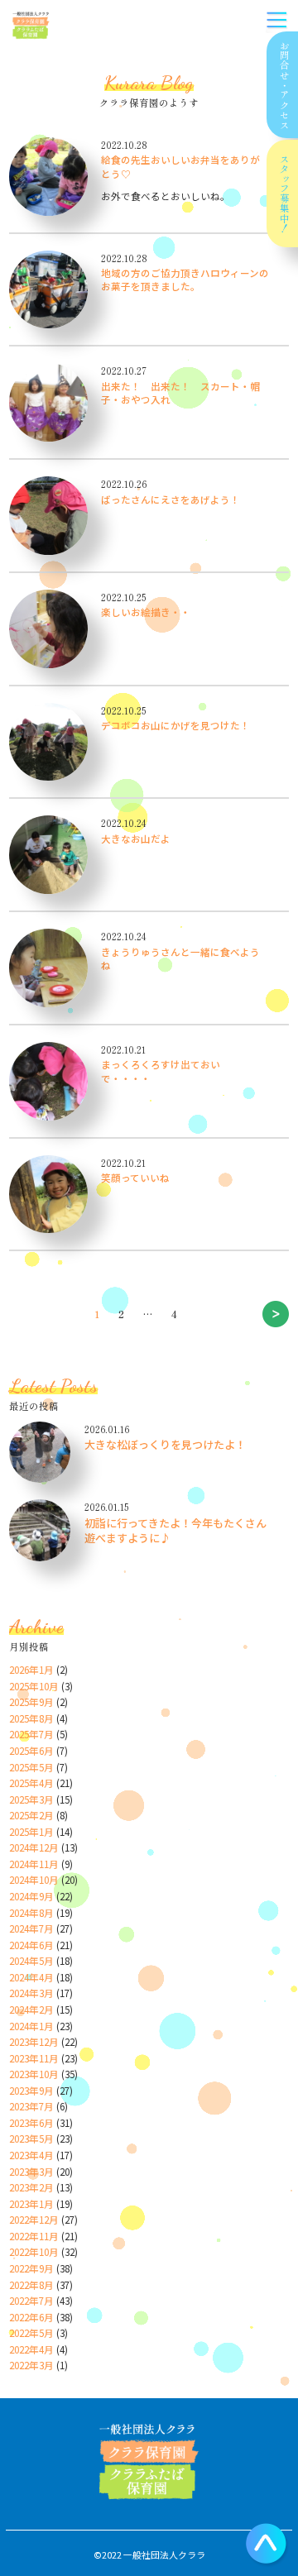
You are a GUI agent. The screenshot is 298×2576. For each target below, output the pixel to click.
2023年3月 (31, 2172)
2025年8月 (31, 1718)
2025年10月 (34, 1686)
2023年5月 (31, 2139)
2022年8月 (31, 2285)
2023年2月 (31, 2187)
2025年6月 (31, 1751)
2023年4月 (31, 2155)
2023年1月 (31, 2204)
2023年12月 (34, 2042)
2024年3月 (31, 1993)
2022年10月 (34, 2252)
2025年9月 (31, 1702)
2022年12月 (34, 2220)
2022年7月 (31, 2301)
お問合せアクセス (285, 85)
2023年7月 (31, 2106)
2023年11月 (34, 2058)
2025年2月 (31, 1815)
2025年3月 (31, 1799)
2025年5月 (31, 1767)
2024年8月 (31, 1913)
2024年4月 (31, 1977)
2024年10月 (34, 1880)
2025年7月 (31, 1734)
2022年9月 (31, 2268)
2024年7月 (31, 1928)
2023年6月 (31, 2123)
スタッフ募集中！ (285, 194)
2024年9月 (31, 1896)
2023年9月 (31, 2091)
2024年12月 (34, 1847)
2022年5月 (31, 2333)
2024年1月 (31, 2026)
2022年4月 (31, 2349)
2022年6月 (31, 2317)
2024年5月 (31, 1961)
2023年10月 (34, 2074)
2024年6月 (31, 1945)
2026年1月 (31, 1670)
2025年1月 (31, 1832)
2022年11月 (34, 2236)
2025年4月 (31, 1783)
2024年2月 (31, 2010)
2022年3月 (31, 2365)
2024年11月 (34, 1864)
